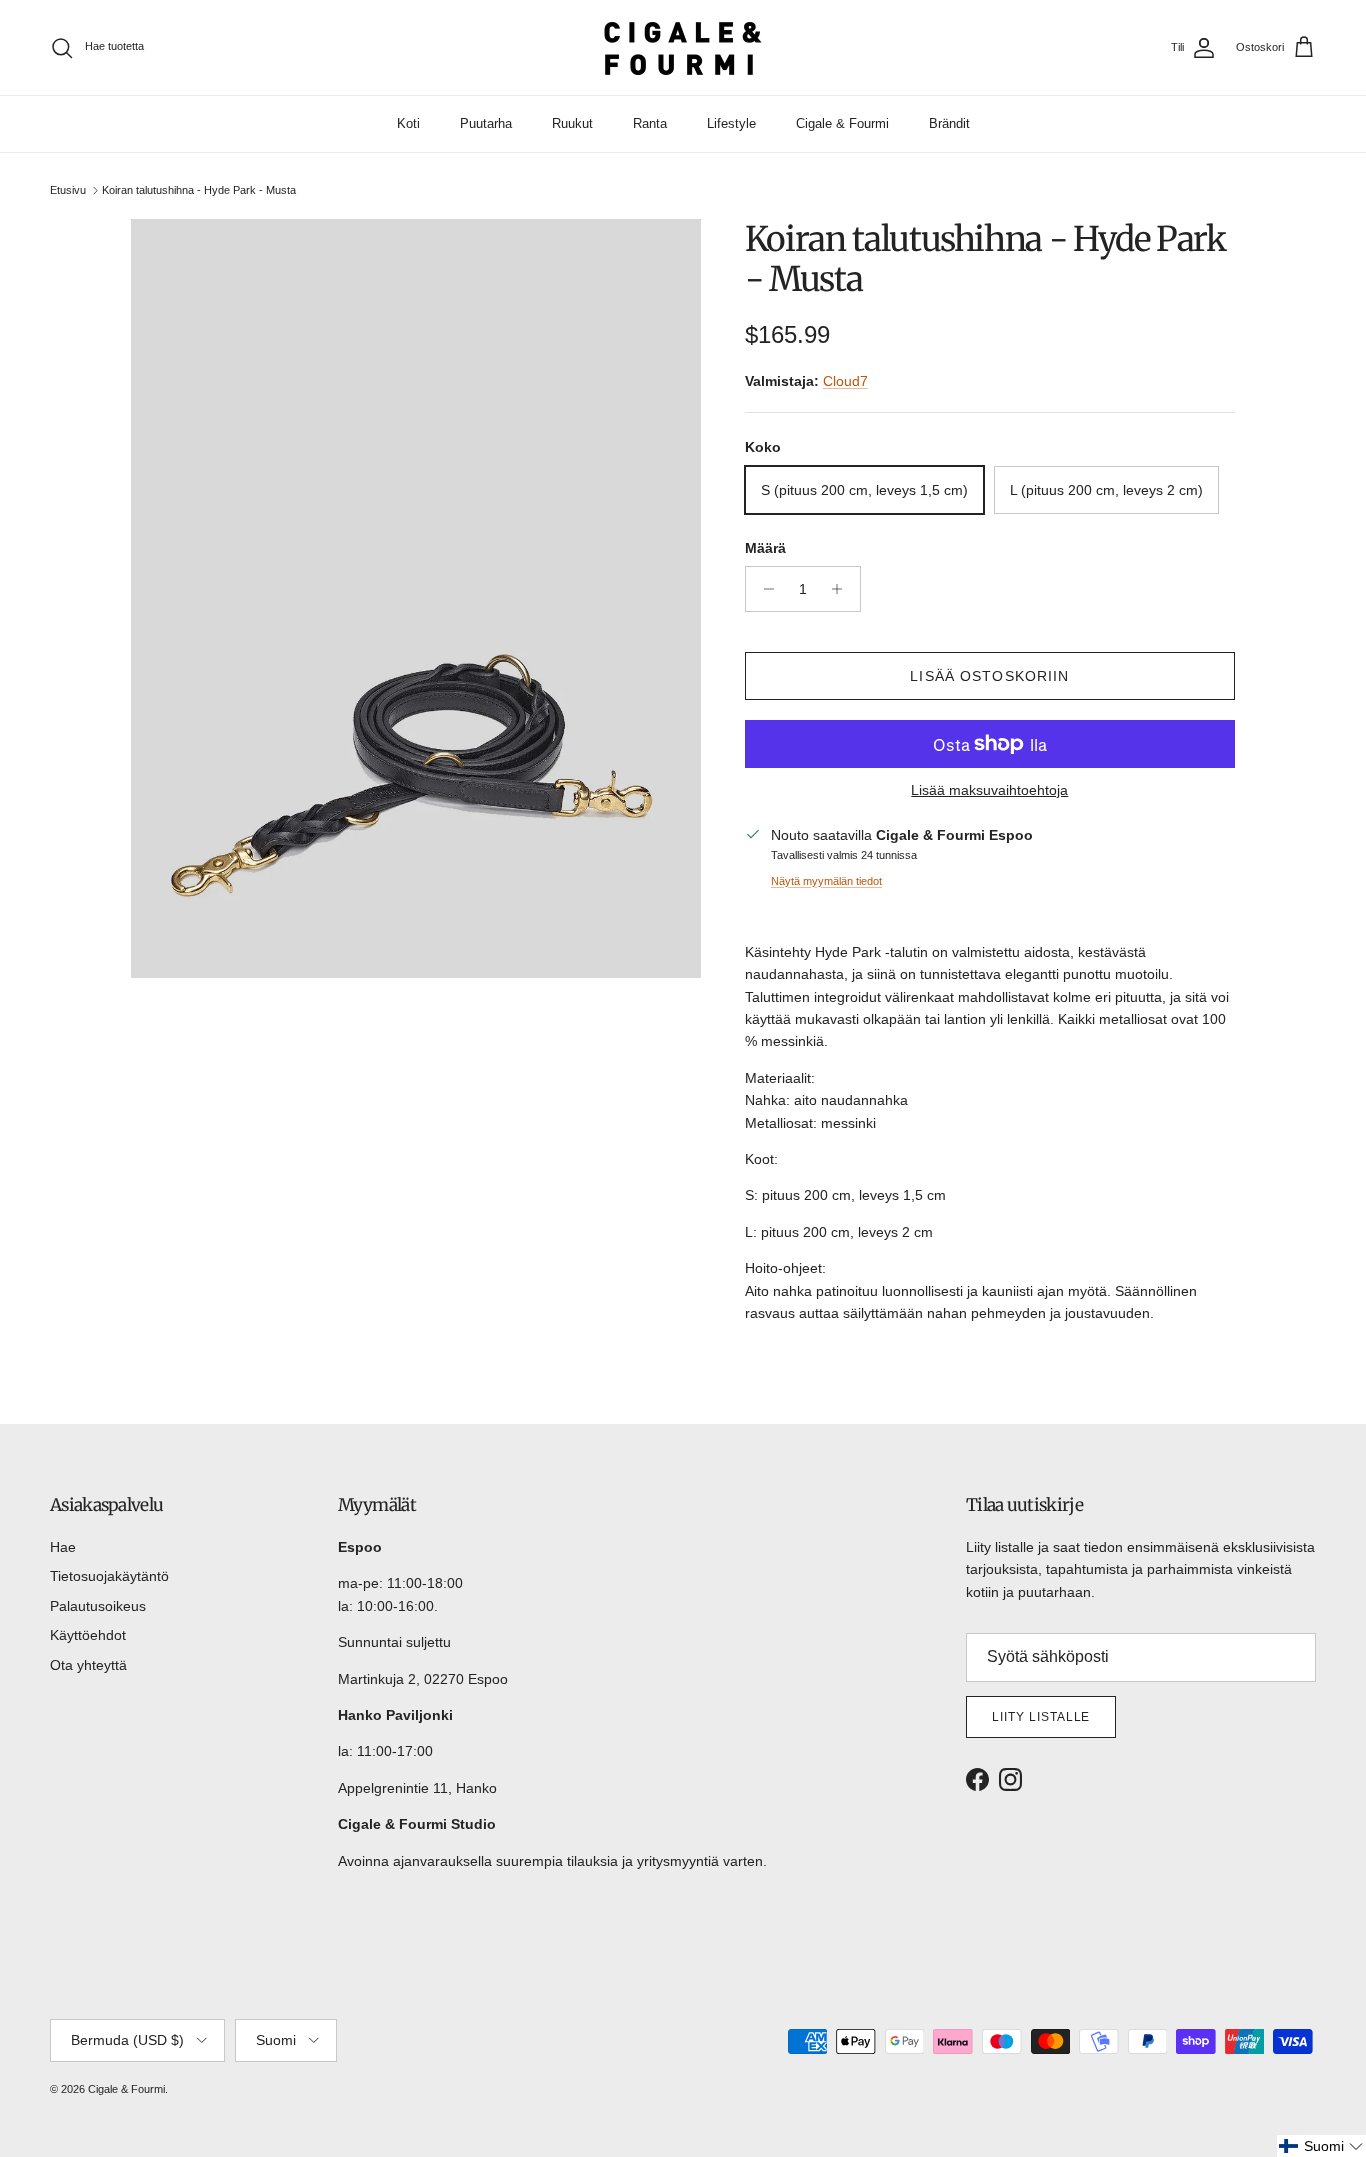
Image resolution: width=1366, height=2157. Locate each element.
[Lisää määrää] (842, 589)
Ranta (650, 123)
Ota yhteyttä (88, 1665)
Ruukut (572, 123)
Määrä (765, 548)
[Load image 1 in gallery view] (416, 598)
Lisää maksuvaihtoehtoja (989, 790)
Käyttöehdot (88, 1635)
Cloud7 (845, 381)
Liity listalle (1041, 1717)
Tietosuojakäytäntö (109, 1576)
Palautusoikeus (98, 1606)
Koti (408, 123)
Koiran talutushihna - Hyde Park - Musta (199, 190)
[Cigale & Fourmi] (683, 47)
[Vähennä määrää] (763, 589)
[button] (1321, 2146)
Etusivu (68, 190)
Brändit (949, 123)
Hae (63, 1547)
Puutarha (486, 123)
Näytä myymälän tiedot (826, 881)
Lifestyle (731, 123)
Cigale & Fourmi (842, 123)
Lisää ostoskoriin (989, 676)
